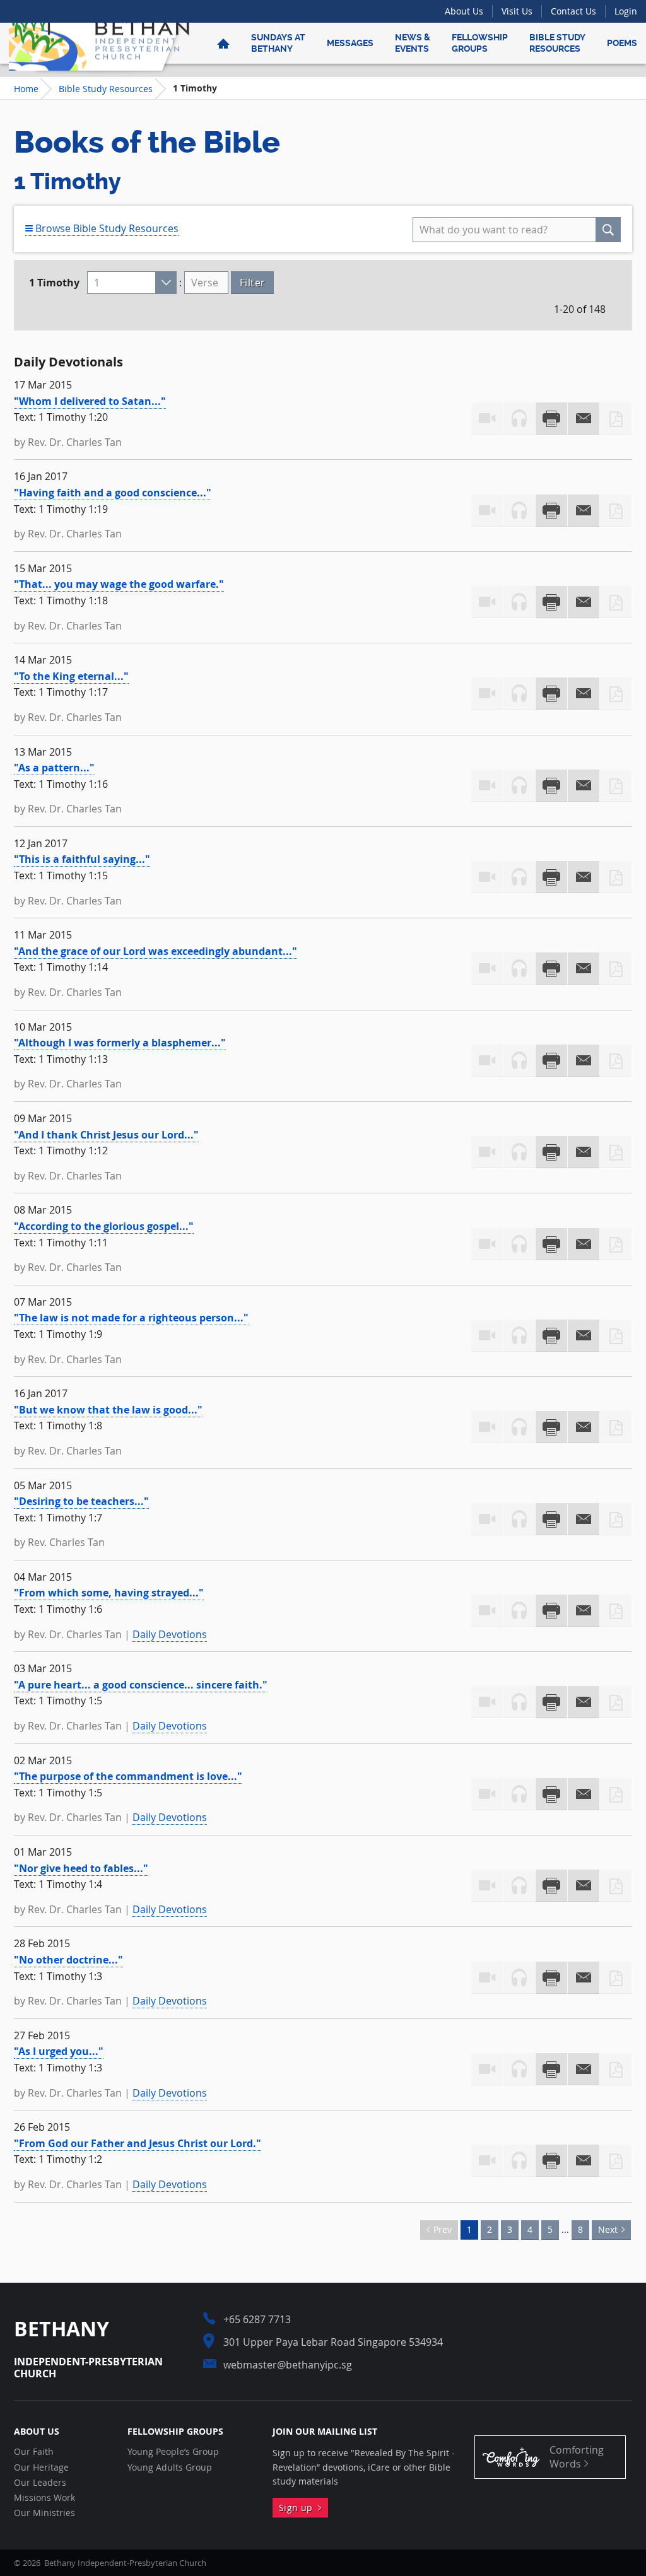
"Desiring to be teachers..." (81, 1501)
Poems (622, 43)
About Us (464, 11)
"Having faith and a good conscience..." (113, 493)
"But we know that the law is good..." (108, 1410)
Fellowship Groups (480, 43)
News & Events (413, 43)
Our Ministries (44, 2513)
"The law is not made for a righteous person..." (131, 1318)
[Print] (551, 419)
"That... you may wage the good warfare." (119, 584)
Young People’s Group (173, 2452)
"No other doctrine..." (68, 1960)
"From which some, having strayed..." (109, 1593)
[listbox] (132, 283)
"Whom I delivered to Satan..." (90, 401)
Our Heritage (41, 2468)
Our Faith (34, 2452)
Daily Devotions (170, 1634)
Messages (350, 43)
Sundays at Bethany (278, 43)
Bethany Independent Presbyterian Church (99, 43)
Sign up (298, 2508)
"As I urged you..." (59, 2051)
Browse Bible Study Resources (106, 228)
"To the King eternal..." (71, 676)
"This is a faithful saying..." (82, 859)
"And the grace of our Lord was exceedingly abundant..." (156, 951)
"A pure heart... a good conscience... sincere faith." (141, 1685)
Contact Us (573, 11)
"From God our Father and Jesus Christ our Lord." (138, 2143)
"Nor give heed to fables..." (81, 1868)
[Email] (584, 419)
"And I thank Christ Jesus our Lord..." (106, 1135)
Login (626, 11)
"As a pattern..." (54, 768)
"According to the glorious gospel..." (104, 1226)
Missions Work (44, 2498)
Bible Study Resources (557, 43)
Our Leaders (40, 2483)
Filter (252, 283)
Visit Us (517, 11)
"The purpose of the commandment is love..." (128, 1776)
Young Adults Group (170, 2468)
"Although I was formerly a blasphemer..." (120, 1043)
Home (26, 89)
